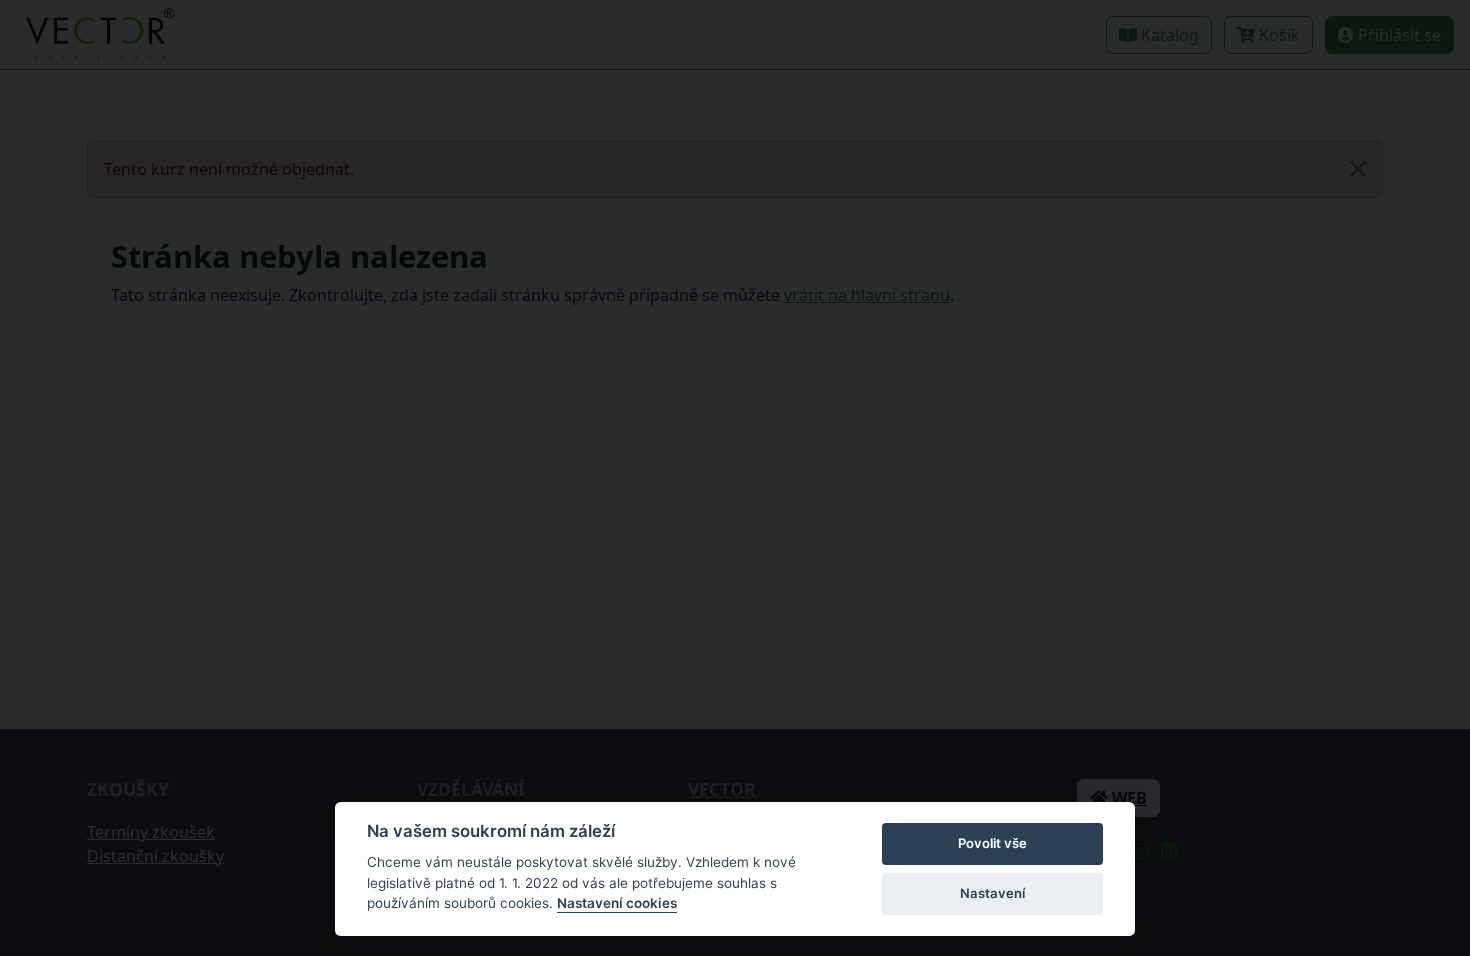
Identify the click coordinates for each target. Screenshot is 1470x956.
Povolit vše (992, 843)
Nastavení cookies (617, 903)
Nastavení (992, 893)
